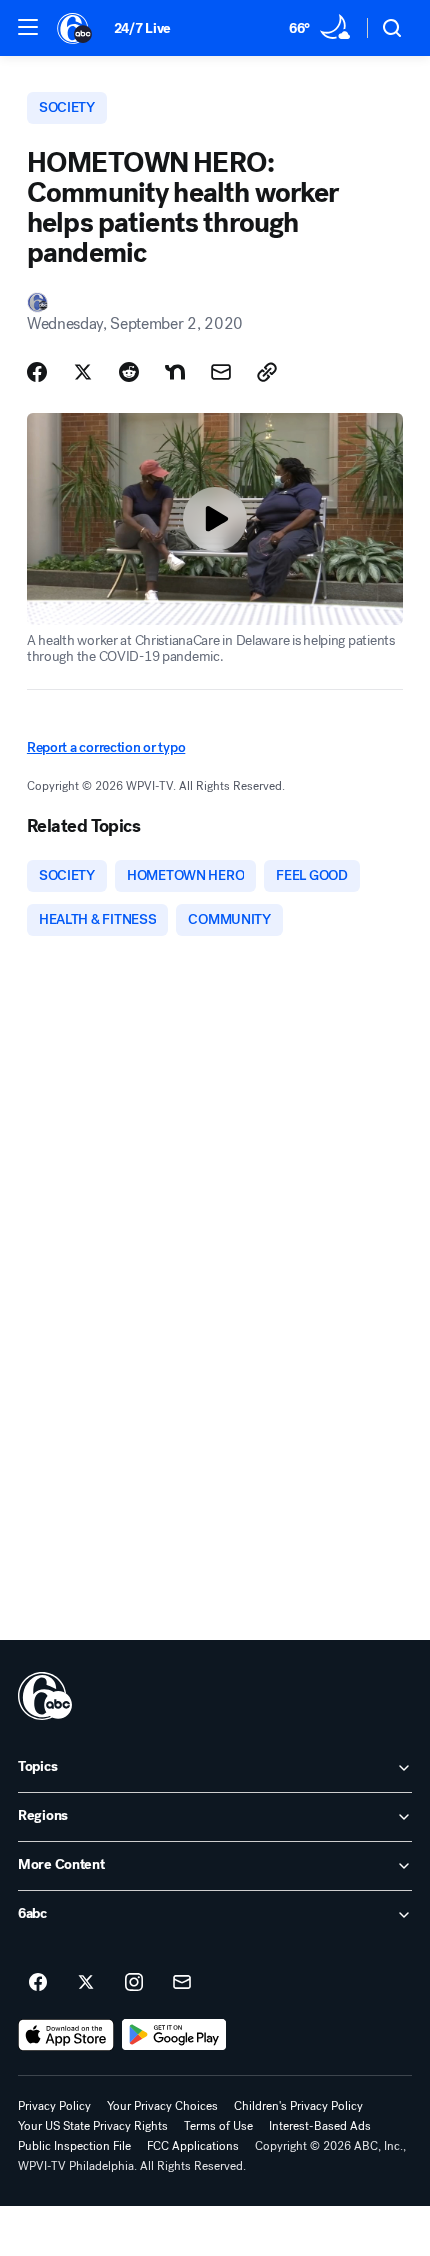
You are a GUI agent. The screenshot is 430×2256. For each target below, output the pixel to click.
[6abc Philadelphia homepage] (75, 28)
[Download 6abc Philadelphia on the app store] (66, 2035)
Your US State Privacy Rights (93, 2126)
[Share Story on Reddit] (129, 372)
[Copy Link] (267, 372)
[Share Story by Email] (221, 372)
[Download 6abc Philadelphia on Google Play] (174, 2035)
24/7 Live (142, 28)
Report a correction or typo (106, 747)
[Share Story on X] (83, 372)
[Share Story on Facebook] (37, 372)
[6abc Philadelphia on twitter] (86, 1983)
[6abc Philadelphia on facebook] (38, 1983)
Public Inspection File (74, 2146)
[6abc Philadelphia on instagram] (134, 1983)
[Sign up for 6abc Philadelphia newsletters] (182, 1983)
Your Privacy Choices (162, 2106)
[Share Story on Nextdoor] (175, 372)
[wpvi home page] (45, 1696)
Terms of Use (218, 2126)
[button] (28, 27)
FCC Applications (193, 2146)
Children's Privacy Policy (298, 2106)
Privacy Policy (54, 2106)
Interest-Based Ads (320, 2126)
